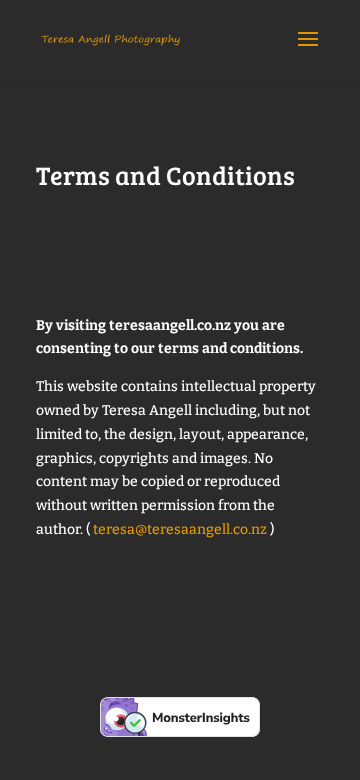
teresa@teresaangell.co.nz (180, 529)
